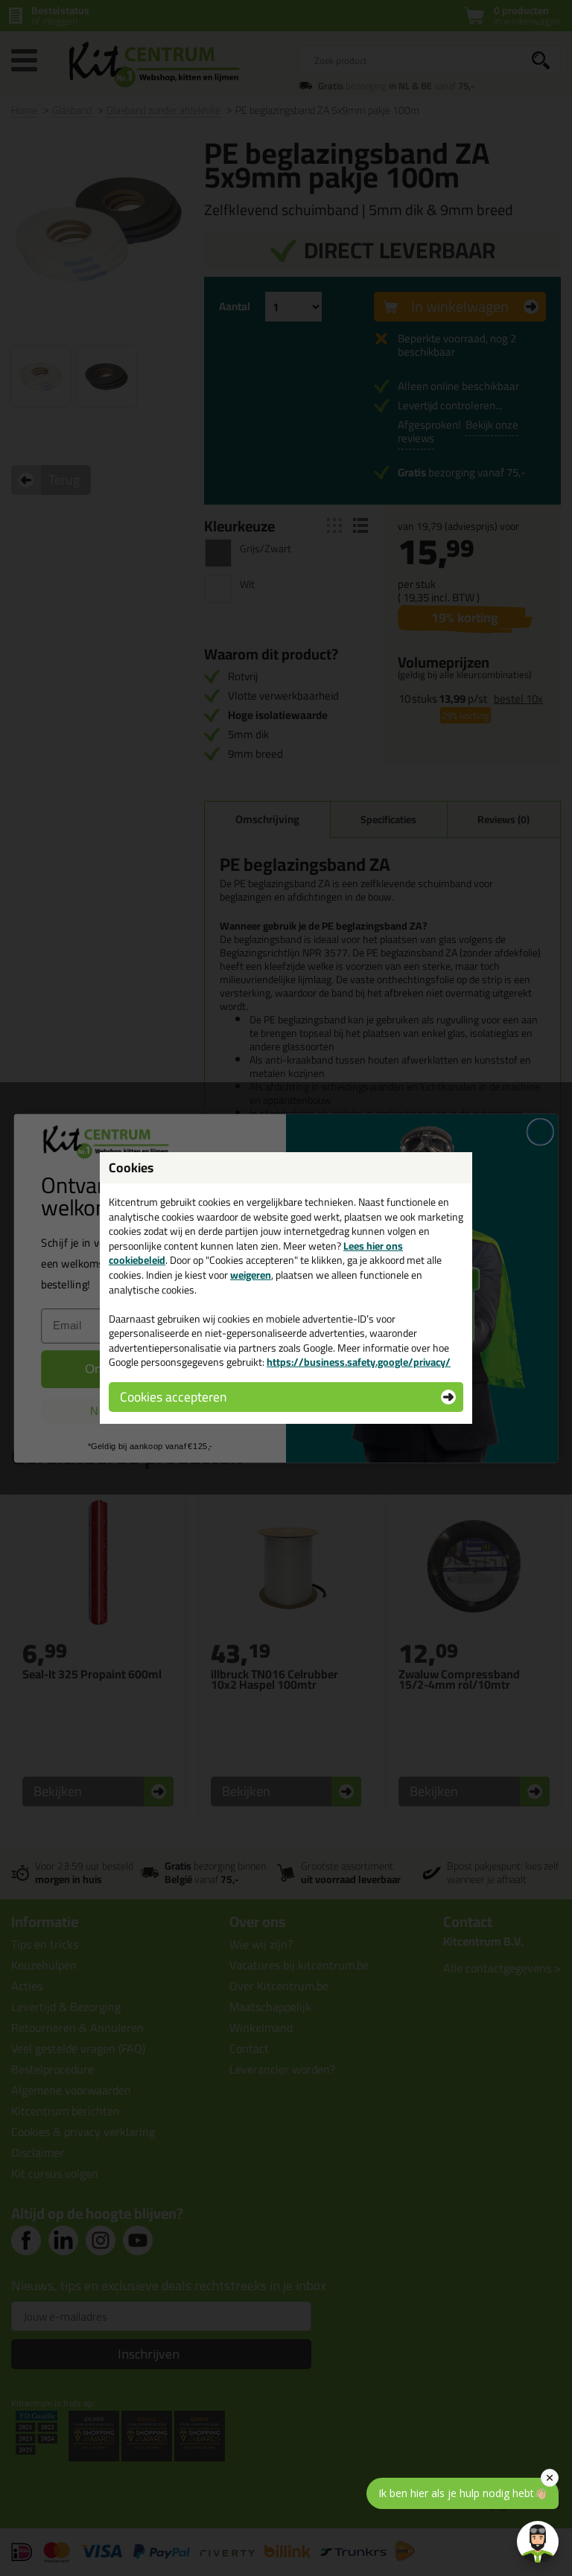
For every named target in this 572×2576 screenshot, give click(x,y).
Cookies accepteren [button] (173, 1397)
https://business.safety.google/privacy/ (359, 1362)
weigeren (251, 1275)
